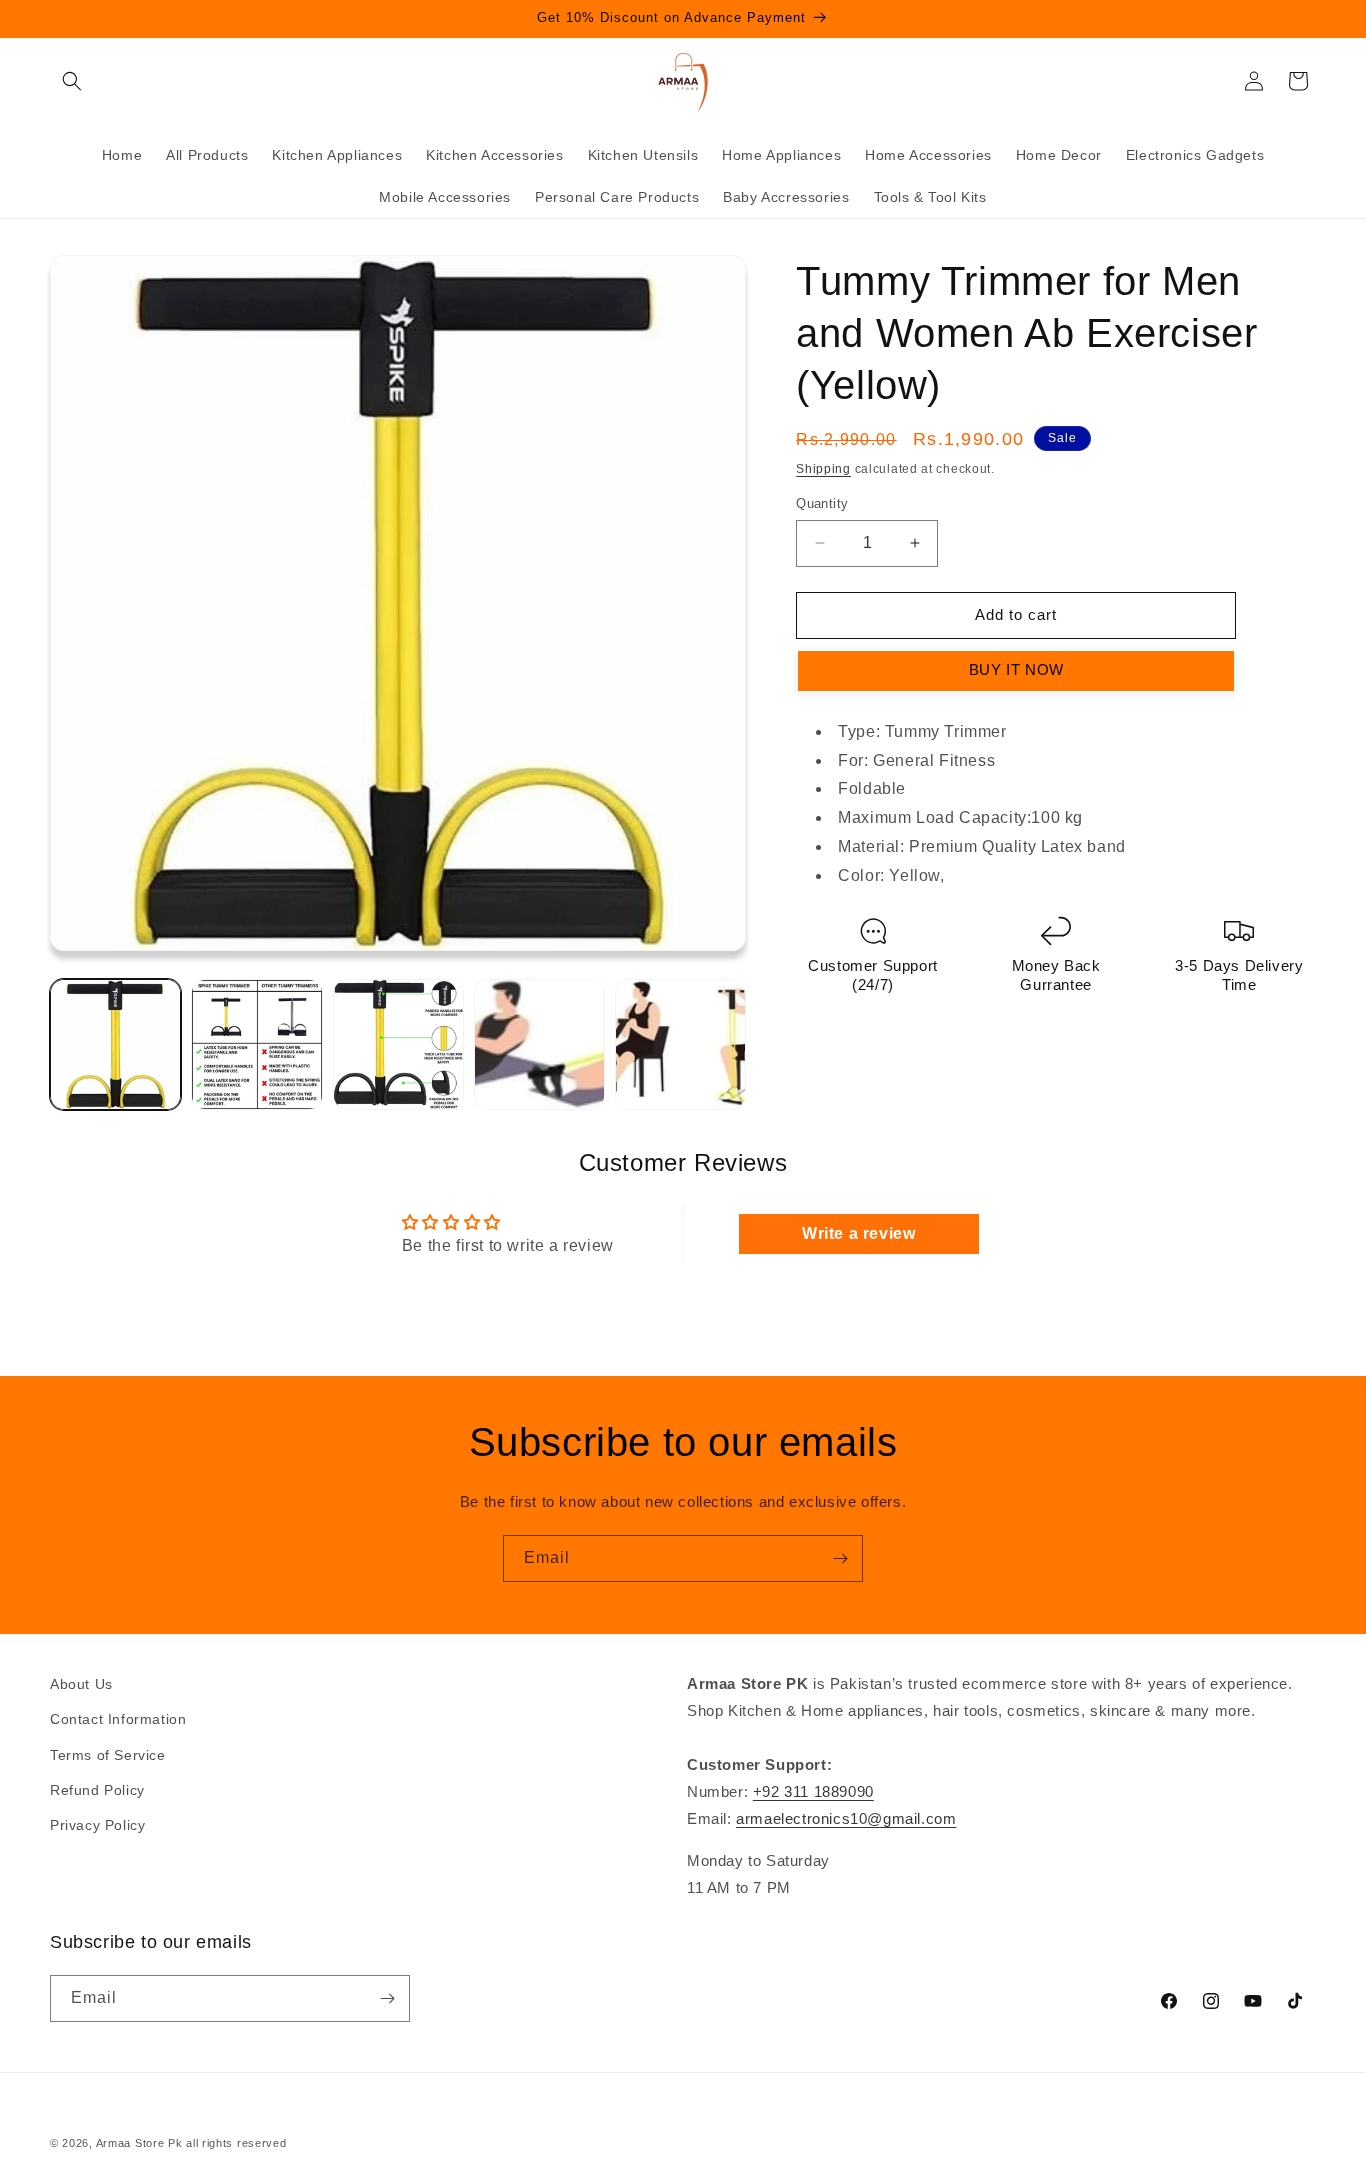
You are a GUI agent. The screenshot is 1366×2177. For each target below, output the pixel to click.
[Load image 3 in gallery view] (398, 1044)
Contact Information (118, 1719)
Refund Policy (97, 1790)
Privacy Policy (97, 1825)
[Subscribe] (840, 1558)
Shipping (823, 469)
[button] (72, 81)
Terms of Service (108, 1755)
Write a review (858, 1233)
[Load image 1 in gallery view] (115, 1044)
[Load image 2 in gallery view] (256, 1044)
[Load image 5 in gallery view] (680, 1044)
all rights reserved (236, 2143)
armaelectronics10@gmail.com (846, 1818)
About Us (81, 1684)
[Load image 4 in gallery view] (539, 1044)
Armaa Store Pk (139, 2143)
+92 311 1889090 (813, 1791)
